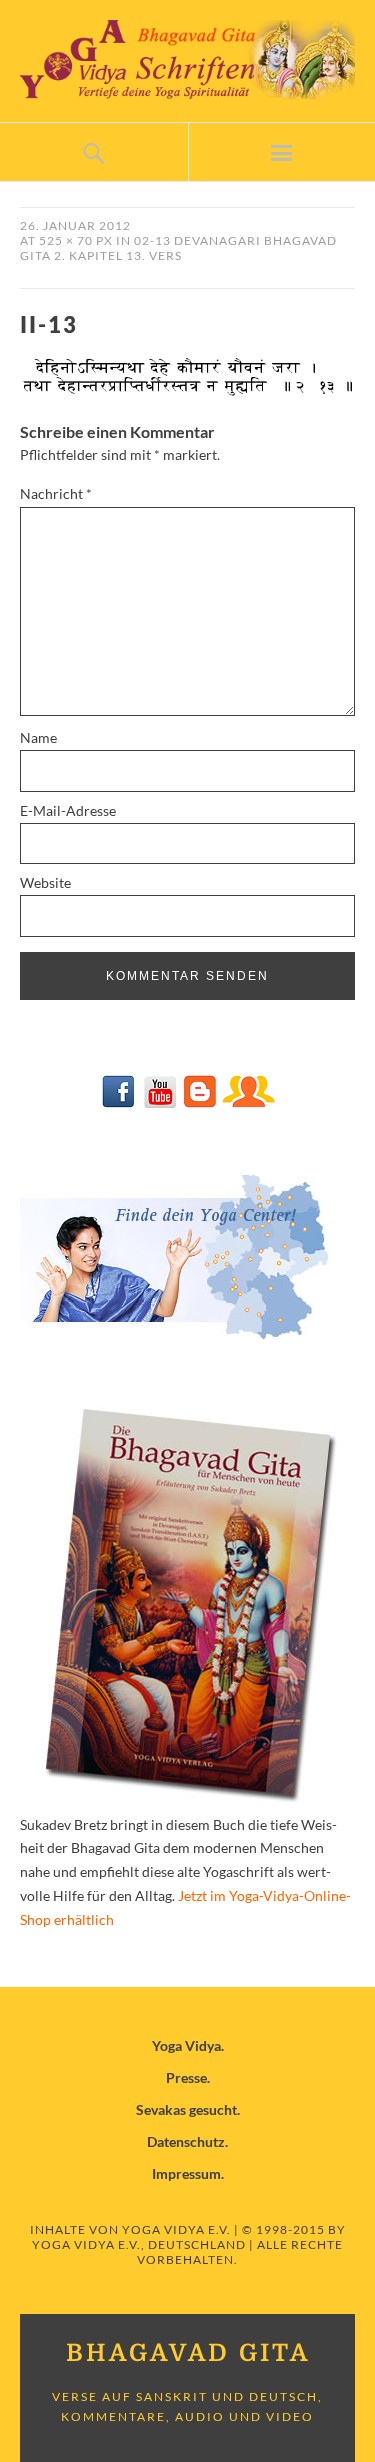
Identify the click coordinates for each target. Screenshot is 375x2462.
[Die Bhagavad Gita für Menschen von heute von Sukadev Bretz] (188, 1800)
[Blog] (199, 1102)
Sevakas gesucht (186, 2109)
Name (38, 737)
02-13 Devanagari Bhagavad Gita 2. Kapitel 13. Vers (178, 248)
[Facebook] (119, 1102)
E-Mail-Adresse (68, 810)
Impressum (186, 2173)
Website (45, 882)
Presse (186, 2077)
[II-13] (187, 392)
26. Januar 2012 (75, 225)
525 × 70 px (76, 240)
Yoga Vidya (186, 2045)
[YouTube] (159, 1102)
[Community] (248, 1102)
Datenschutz (186, 2141)
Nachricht (56, 493)
